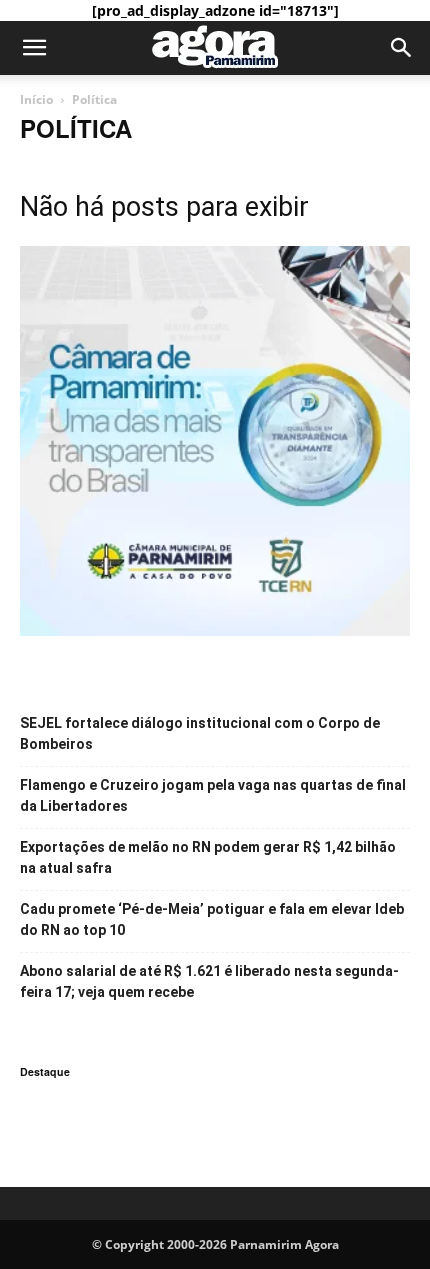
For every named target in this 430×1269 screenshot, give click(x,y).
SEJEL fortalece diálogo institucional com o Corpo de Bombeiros (200, 733)
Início (36, 99)
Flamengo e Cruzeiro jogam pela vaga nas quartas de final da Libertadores (213, 795)
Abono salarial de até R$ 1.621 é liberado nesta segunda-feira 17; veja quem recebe (209, 981)
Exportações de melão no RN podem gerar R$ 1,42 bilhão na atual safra (208, 857)
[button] (34, 48)
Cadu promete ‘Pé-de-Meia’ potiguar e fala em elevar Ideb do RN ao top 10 (212, 919)
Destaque (45, 1071)
